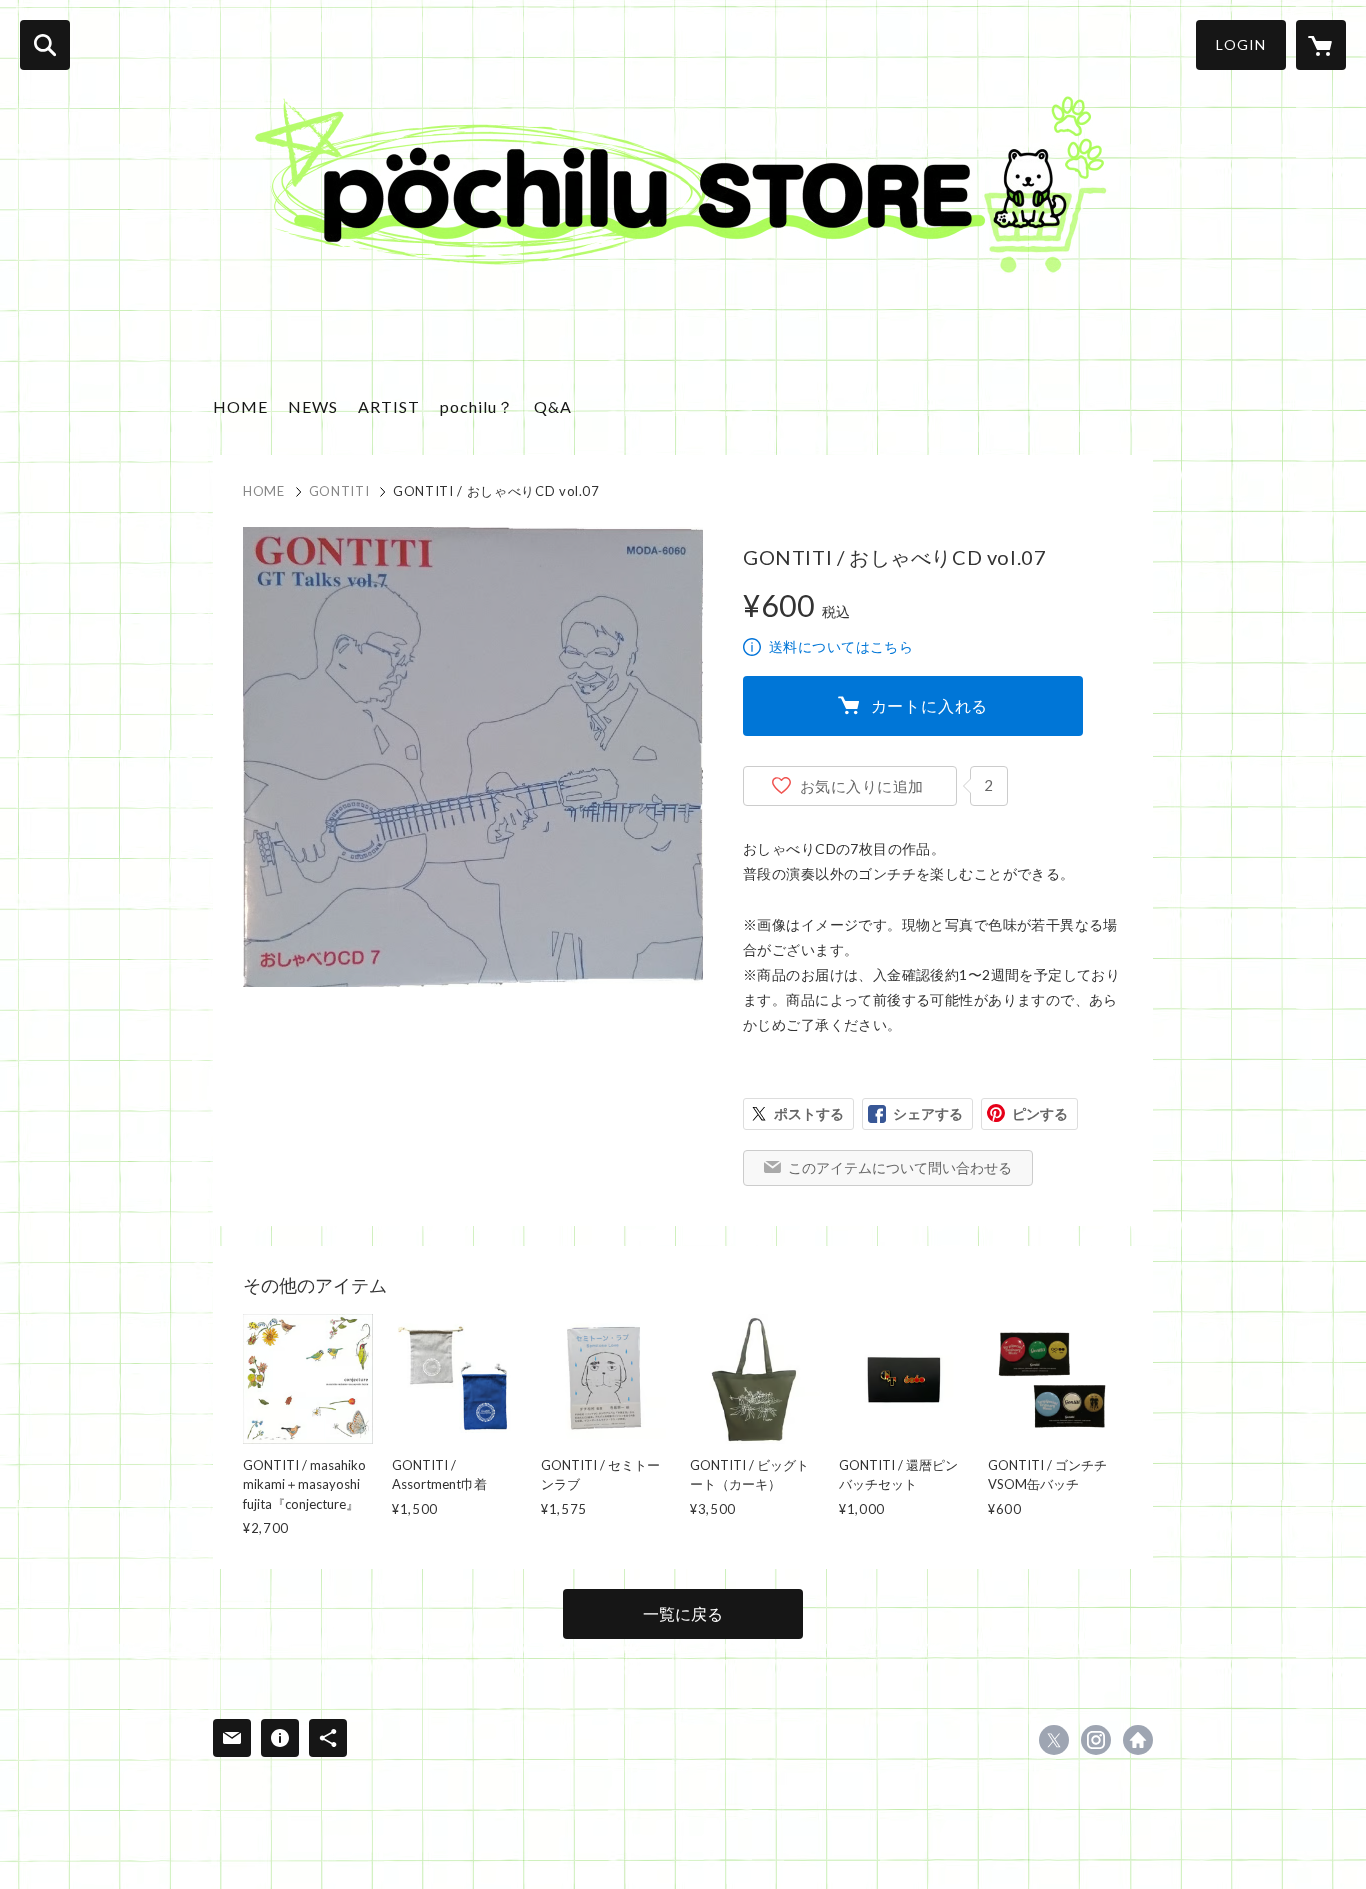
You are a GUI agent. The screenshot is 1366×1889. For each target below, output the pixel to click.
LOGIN (1241, 44)
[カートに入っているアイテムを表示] (1321, 45)
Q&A (553, 406)
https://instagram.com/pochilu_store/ (1096, 1740)
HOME (240, 406)
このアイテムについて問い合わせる (900, 1167)
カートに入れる (930, 705)
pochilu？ (477, 406)
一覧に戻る (683, 1613)
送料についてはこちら (841, 646)
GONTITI (339, 491)
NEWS (313, 406)
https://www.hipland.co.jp (1138, 1740)
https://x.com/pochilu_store (1054, 1740)
